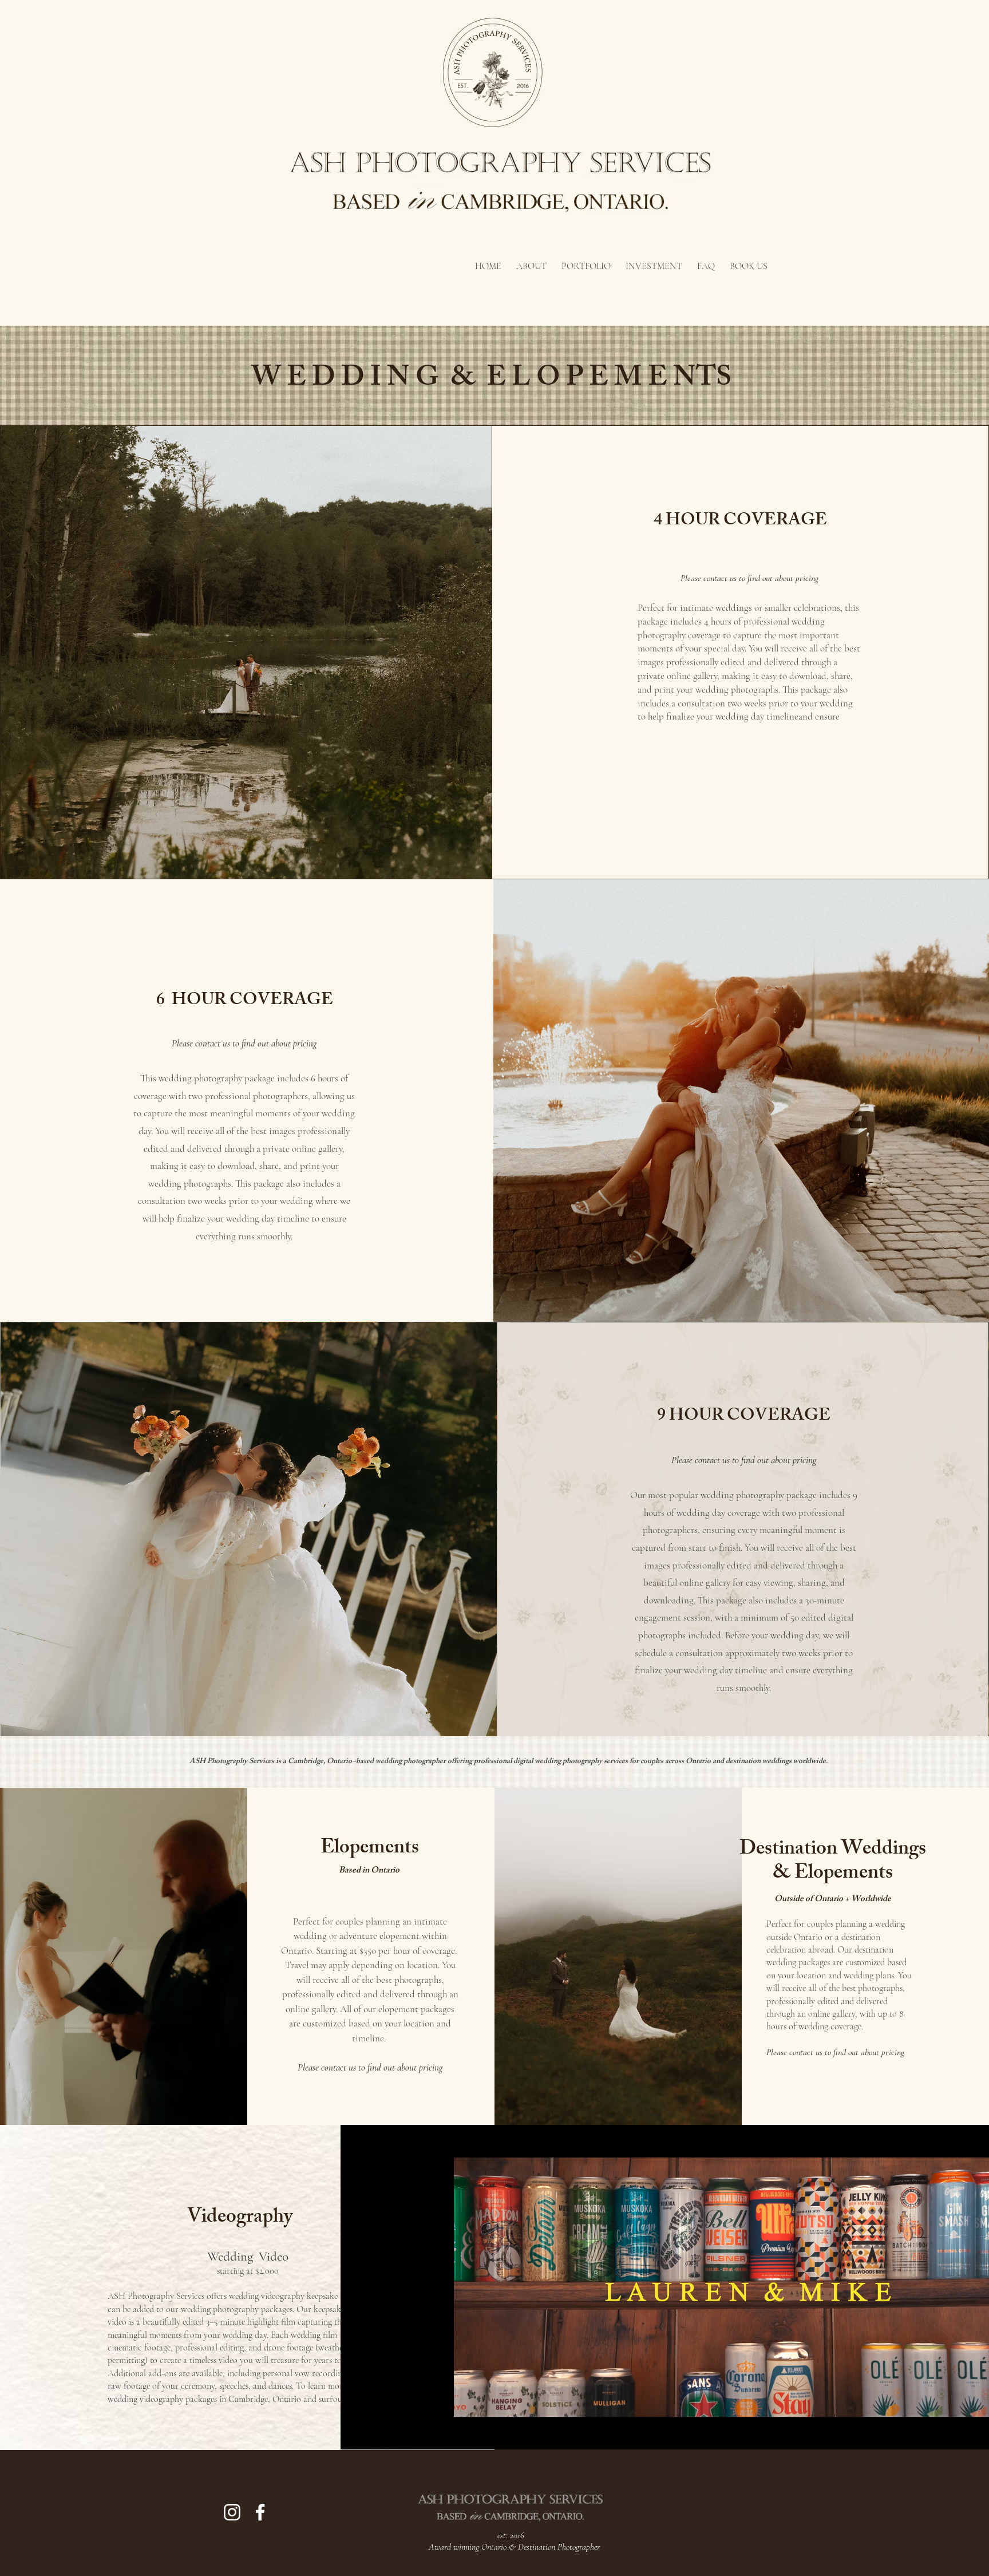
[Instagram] (232, 2512)
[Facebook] (260, 2512)
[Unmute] (375, 2434)
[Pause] (355, 2434)
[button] (586, 261)
